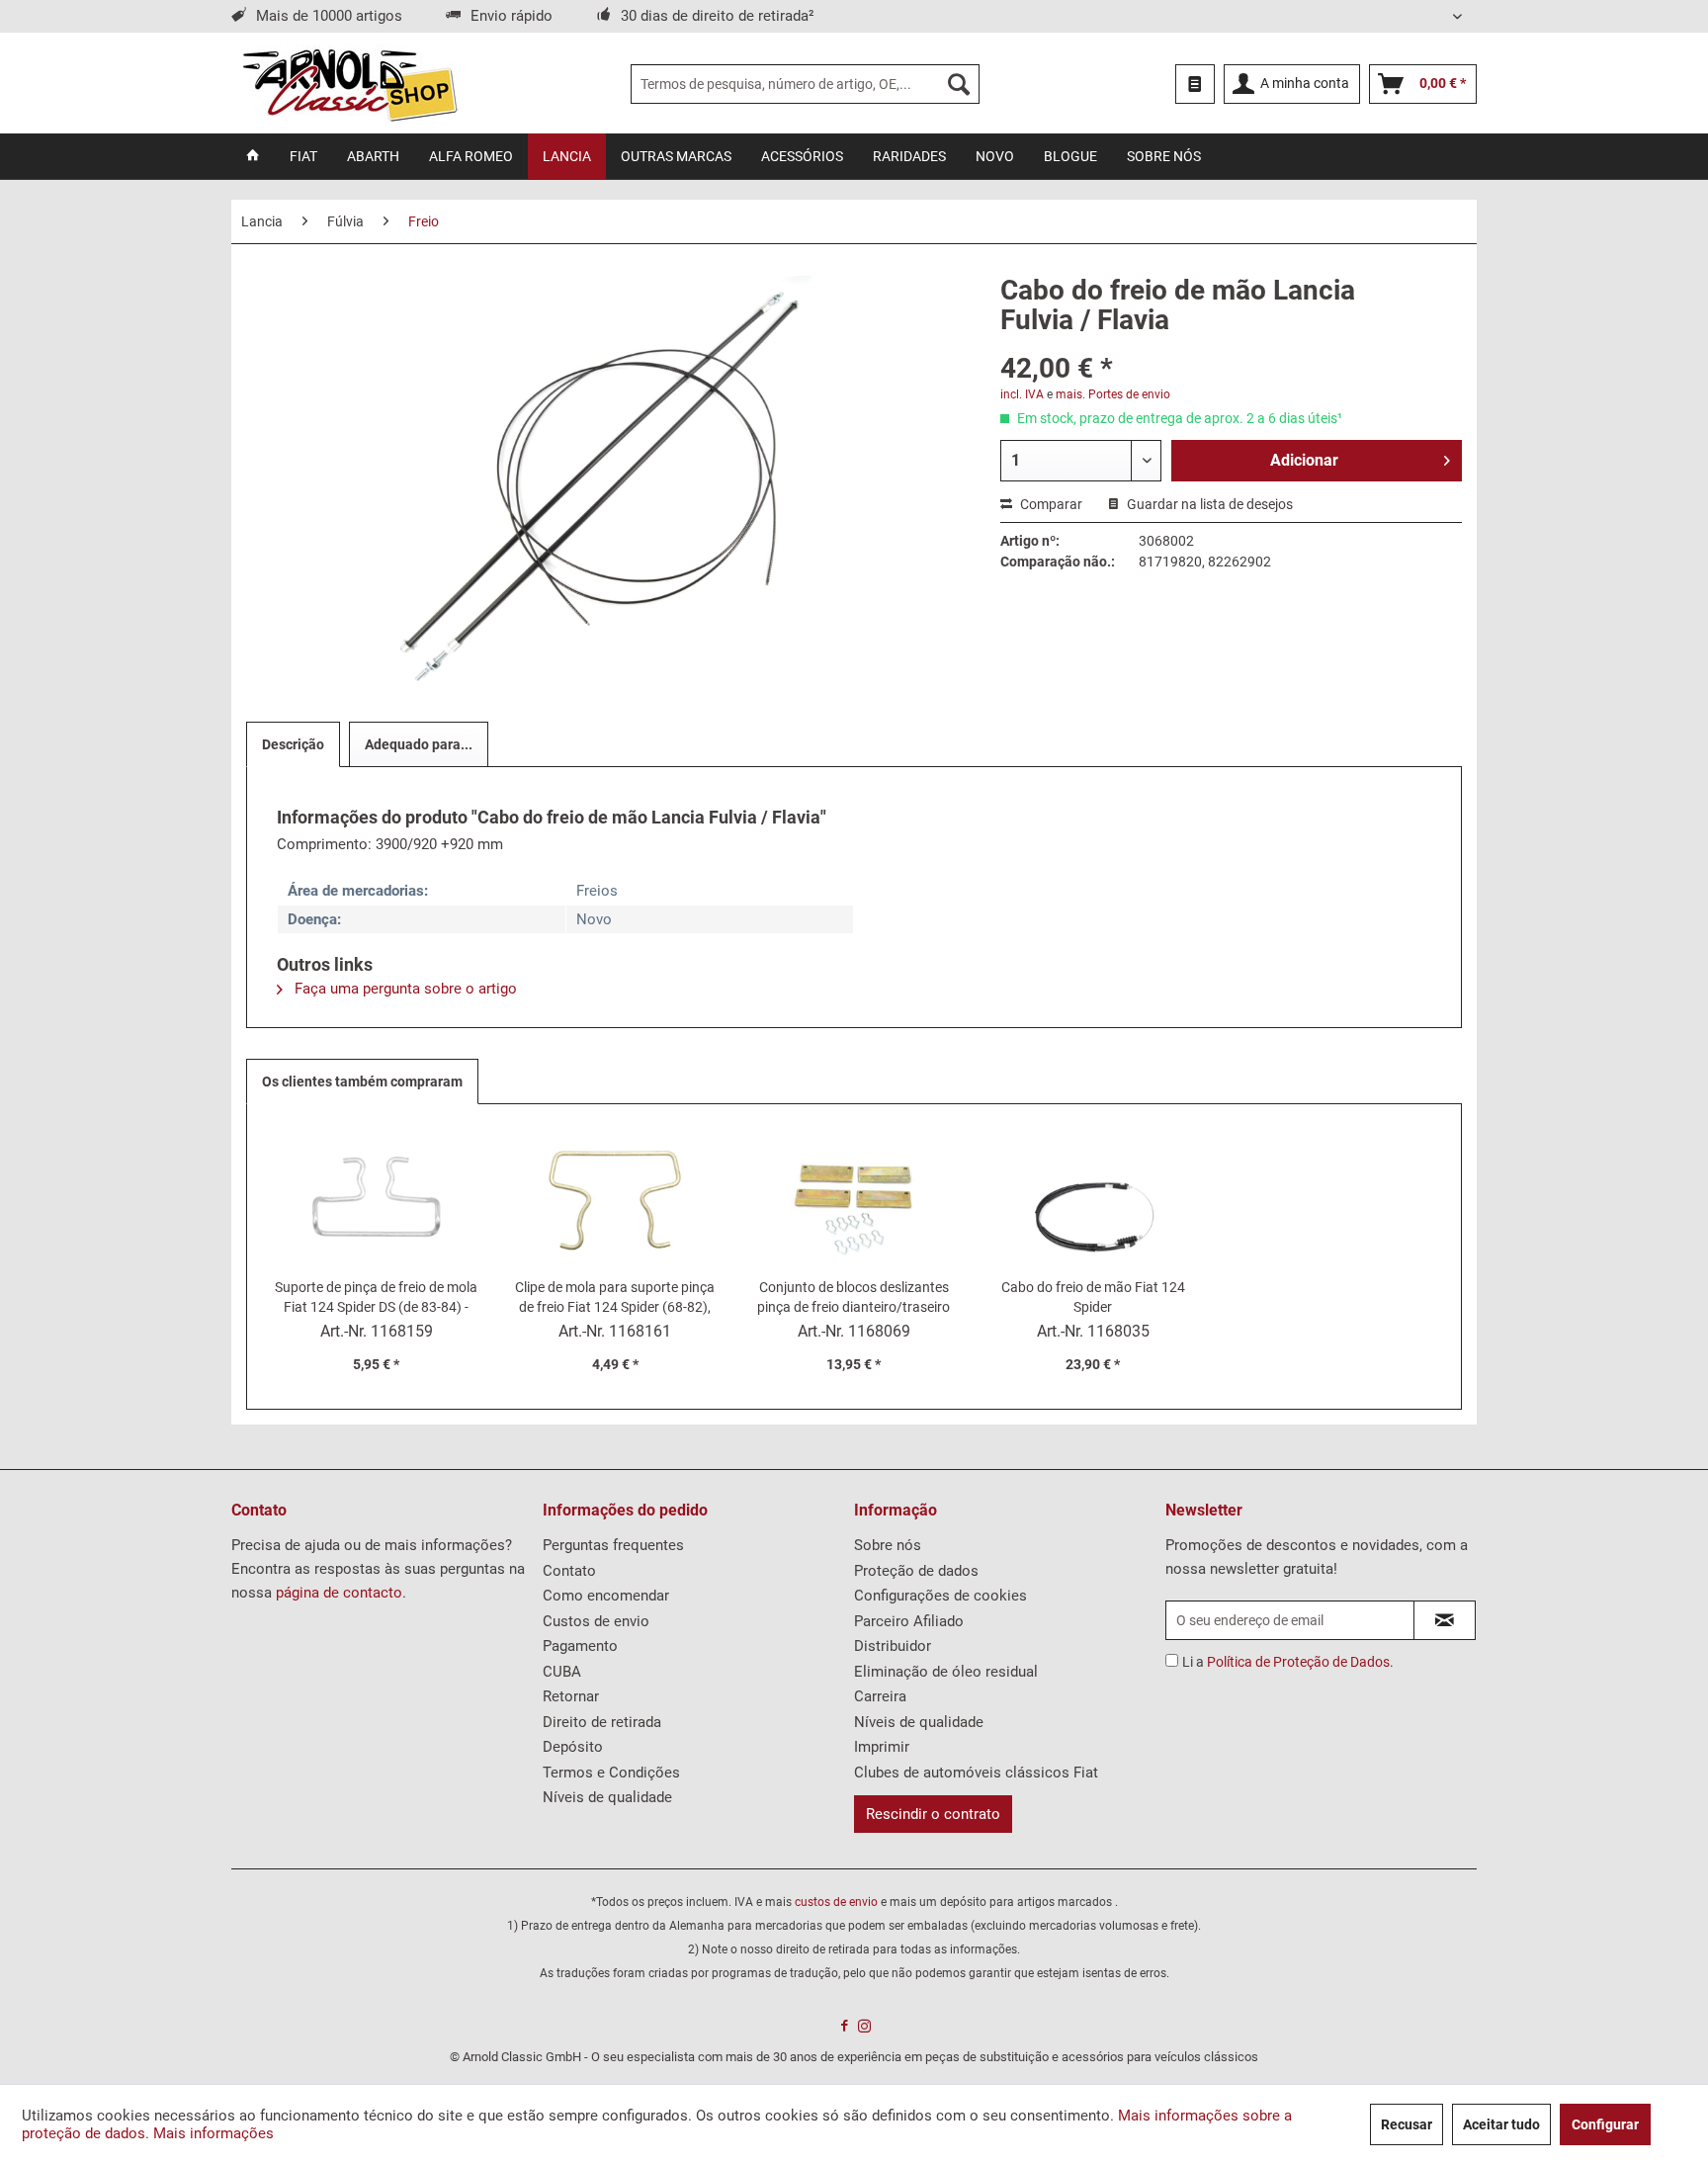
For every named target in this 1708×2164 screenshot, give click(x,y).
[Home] (253, 156)
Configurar (1605, 2124)
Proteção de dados (916, 1571)
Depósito (573, 1747)
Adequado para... (419, 744)
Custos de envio (596, 1621)
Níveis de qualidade (607, 1797)
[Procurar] (959, 84)
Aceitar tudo (1501, 2124)
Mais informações (213, 2133)
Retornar (571, 1696)
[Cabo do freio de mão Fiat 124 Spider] (1093, 1198)
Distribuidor (893, 1646)
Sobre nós (888, 1545)
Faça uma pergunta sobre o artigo (404, 989)
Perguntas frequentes (613, 1545)
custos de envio (836, 1902)
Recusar (1407, 2124)
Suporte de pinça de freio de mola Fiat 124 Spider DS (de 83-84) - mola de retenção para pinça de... (377, 1298)
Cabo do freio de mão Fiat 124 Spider (1093, 1297)
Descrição (293, 744)
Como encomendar (606, 1596)
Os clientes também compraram (362, 1082)
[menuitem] (805, 84)
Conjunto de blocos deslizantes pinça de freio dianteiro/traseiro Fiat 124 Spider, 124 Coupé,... (854, 1298)
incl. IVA (1022, 394)
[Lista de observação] (1195, 84)
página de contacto (339, 1593)
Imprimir (882, 1747)
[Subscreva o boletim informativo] (1445, 1620)
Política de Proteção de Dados (1298, 1662)
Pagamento (580, 1646)
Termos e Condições (611, 1773)
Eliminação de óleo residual (946, 1672)
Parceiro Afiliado (909, 1621)
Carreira (880, 1696)
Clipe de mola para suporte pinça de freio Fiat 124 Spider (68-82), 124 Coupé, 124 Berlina (615, 1298)
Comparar (1050, 504)
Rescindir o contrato (933, 1814)
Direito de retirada (602, 1722)
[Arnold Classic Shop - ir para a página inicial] (349, 84)
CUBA (562, 1672)
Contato (569, 1571)
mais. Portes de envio (1113, 394)
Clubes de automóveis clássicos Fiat (976, 1773)
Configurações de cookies (940, 1596)
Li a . (1288, 1662)
